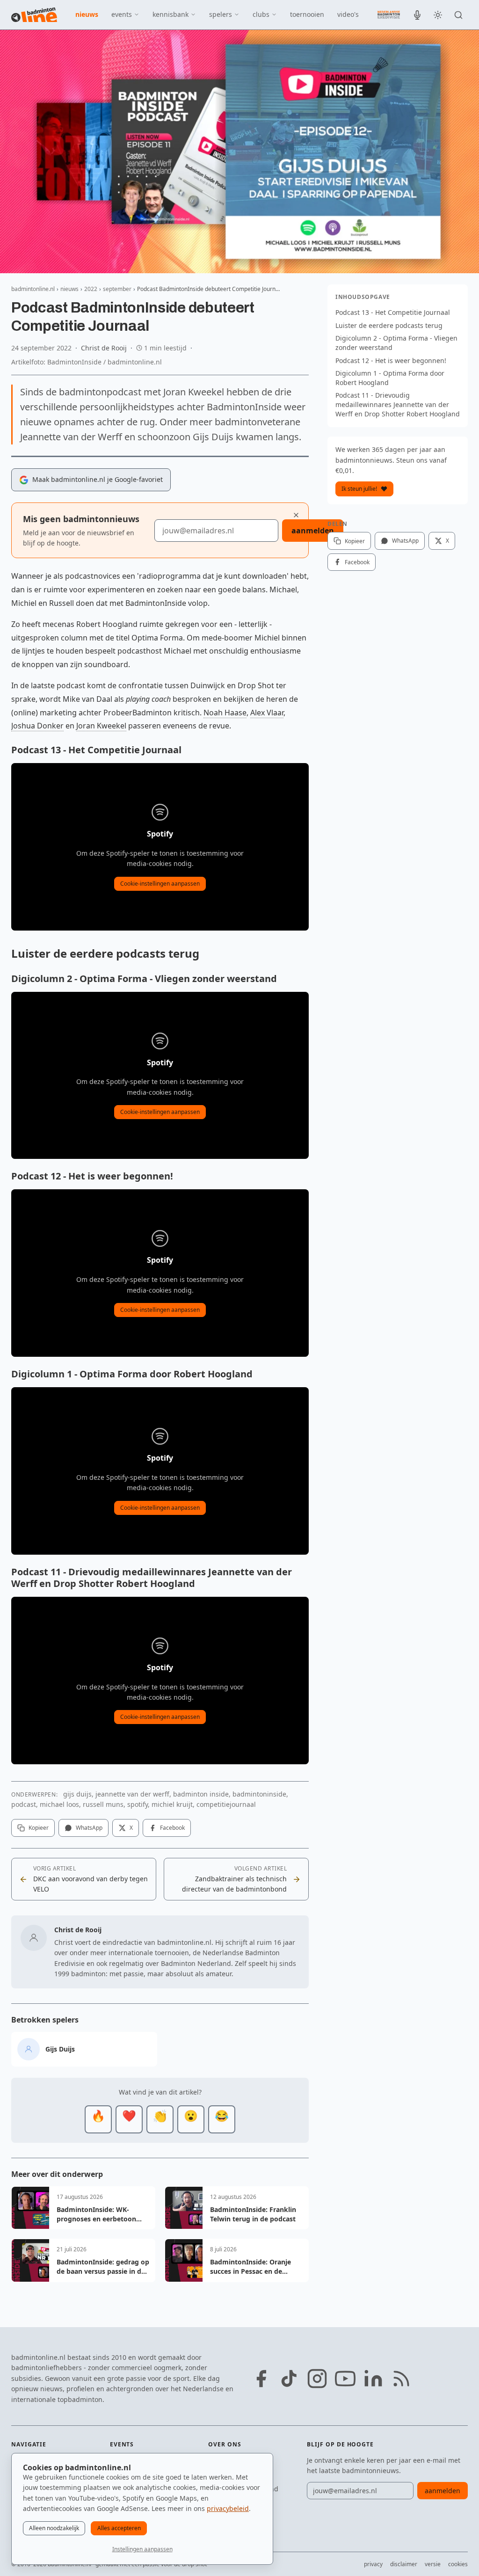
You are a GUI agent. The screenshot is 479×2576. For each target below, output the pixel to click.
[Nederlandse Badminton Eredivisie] (389, 15)
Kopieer (39, 1828)
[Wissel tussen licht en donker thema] (438, 15)
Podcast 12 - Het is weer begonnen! (391, 360)
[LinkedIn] (373, 2379)
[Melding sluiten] (296, 515)
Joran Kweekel (101, 726)
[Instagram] (317, 2379)
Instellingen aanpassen (142, 2549)
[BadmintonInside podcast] (417, 15)
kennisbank (171, 14)
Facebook (172, 1828)
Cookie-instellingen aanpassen (160, 884)
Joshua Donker (37, 726)
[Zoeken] (458, 15)
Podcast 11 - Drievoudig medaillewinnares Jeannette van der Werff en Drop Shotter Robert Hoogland (398, 404)
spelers (221, 14)
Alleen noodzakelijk (54, 2528)
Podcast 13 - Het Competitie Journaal (393, 312)
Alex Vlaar (267, 713)
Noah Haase (225, 713)
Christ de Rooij (104, 348)
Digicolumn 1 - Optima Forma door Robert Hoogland (390, 378)
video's (348, 14)
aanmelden (313, 531)
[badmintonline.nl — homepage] (34, 15)
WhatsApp (89, 1828)
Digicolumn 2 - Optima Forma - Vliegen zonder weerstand (396, 343)
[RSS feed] (401, 2379)
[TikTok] (289, 2379)
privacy (373, 2564)
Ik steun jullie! (359, 489)
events (122, 14)
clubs (261, 14)
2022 (91, 289)
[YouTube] (345, 2379)
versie (433, 2564)
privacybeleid (228, 2508)
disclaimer (404, 2564)
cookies (458, 2564)
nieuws (87, 14)
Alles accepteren (119, 2528)
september (117, 289)
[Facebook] (261, 2379)
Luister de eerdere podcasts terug (389, 325)
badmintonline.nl (33, 289)
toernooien (307, 14)
